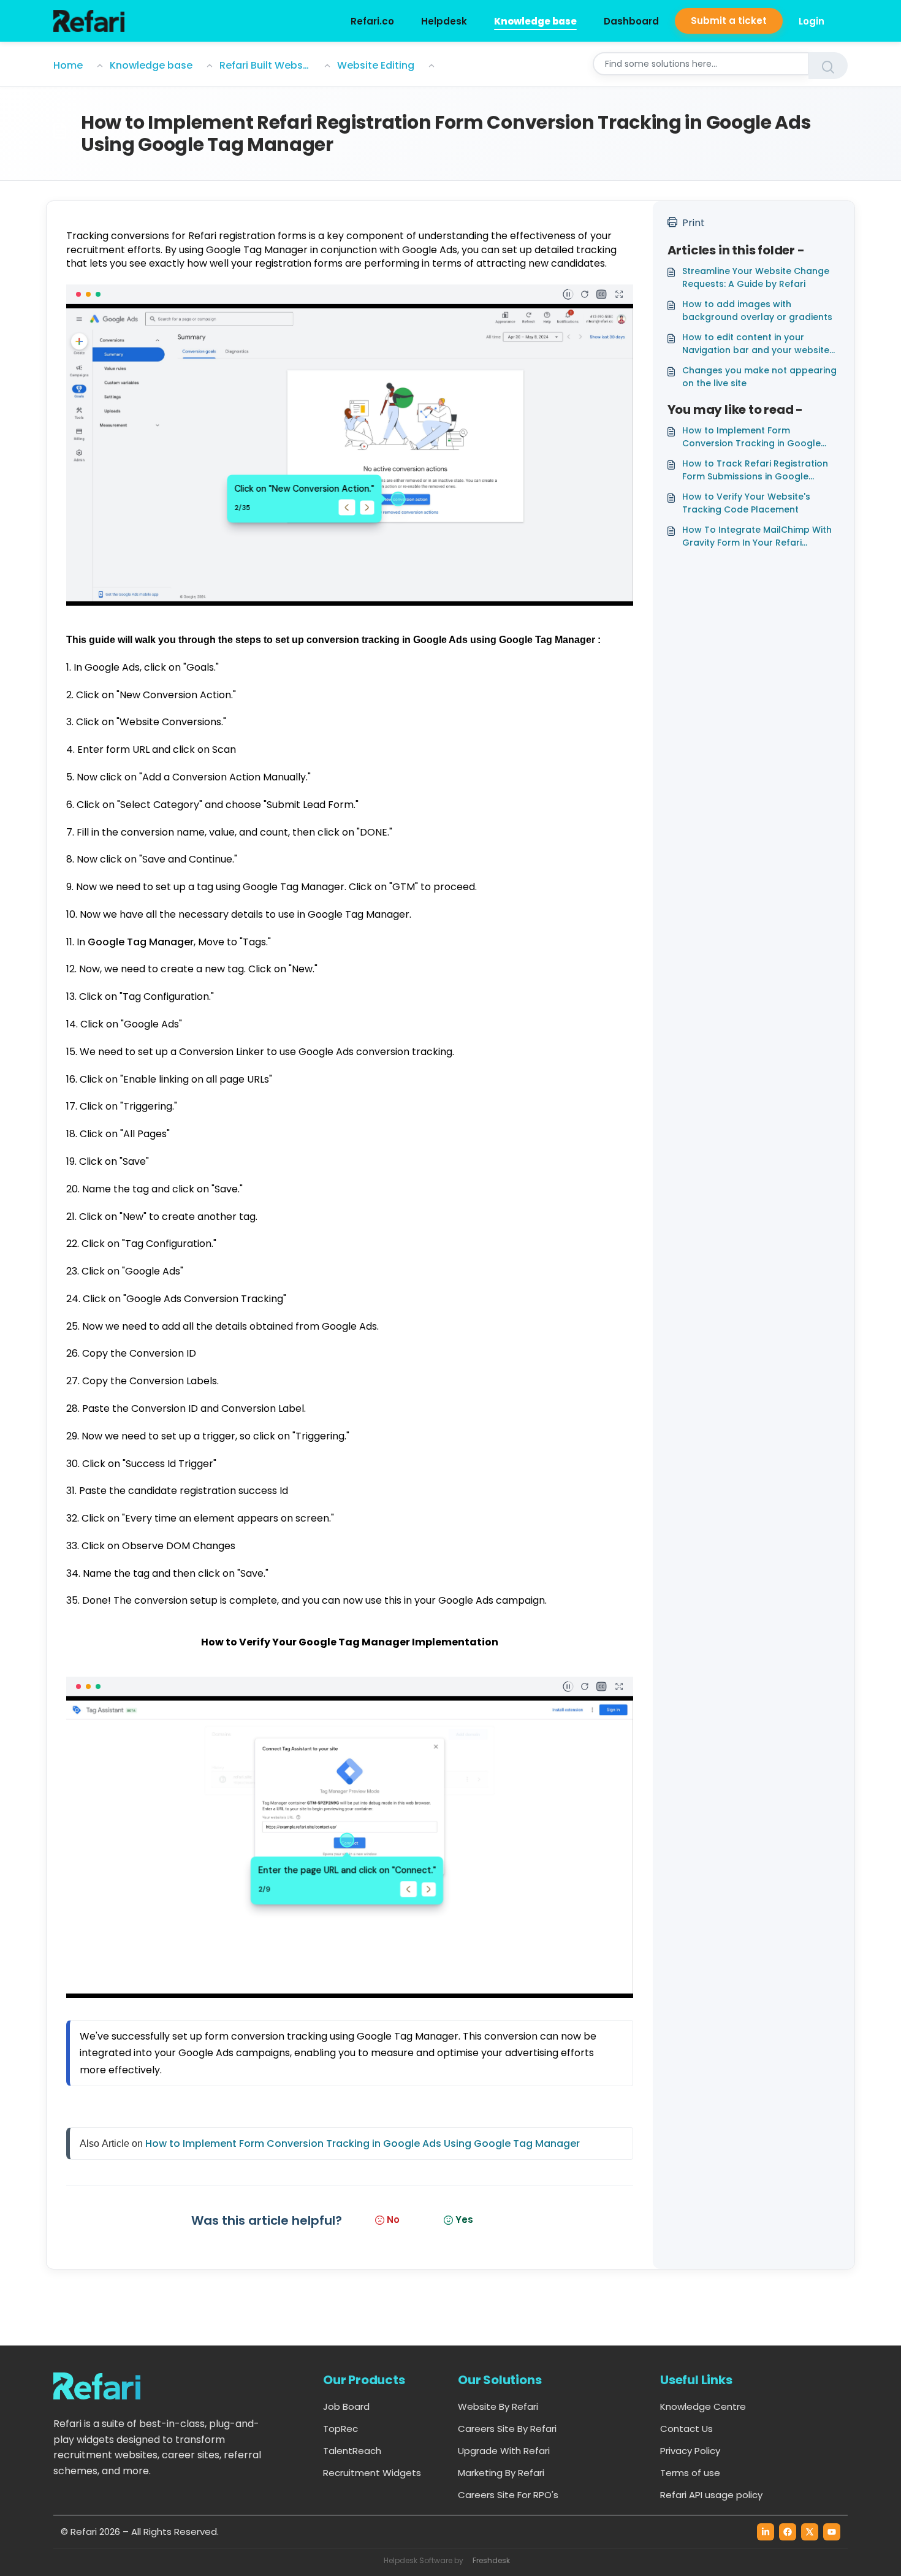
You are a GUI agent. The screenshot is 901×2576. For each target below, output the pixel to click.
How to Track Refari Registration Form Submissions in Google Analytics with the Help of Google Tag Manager (757, 470)
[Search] (828, 66)
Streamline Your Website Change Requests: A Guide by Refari (756, 277)
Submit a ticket (729, 21)
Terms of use (690, 2473)
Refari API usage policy (711, 2495)
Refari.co (372, 21)
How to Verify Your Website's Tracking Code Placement (746, 503)
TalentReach (352, 2451)
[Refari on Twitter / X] (810, 2532)
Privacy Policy (690, 2451)
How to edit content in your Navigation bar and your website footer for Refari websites (756, 344)
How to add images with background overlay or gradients (757, 311)
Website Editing (376, 65)
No (393, 2220)
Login (812, 21)
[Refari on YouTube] (832, 2532)
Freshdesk (491, 2560)
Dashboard (631, 21)
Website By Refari (498, 2406)
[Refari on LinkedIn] (766, 2532)
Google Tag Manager (141, 942)
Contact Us (686, 2429)
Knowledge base (535, 21)
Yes (464, 2220)
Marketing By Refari (501, 2473)
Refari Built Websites (265, 65)
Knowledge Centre (703, 2406)
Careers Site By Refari (507, 2429)
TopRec (340, 2429)
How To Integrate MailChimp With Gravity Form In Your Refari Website (757, 536)
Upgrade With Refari (504, 2451)
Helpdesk (444, 21)
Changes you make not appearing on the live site (759, 377)
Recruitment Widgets (372, 2473)
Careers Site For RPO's (508, 2495)
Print (694, 223)
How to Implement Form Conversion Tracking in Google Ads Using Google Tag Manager (363, 2143)
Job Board (346, 2406)
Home (68, 65)
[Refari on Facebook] (788, 2532)
